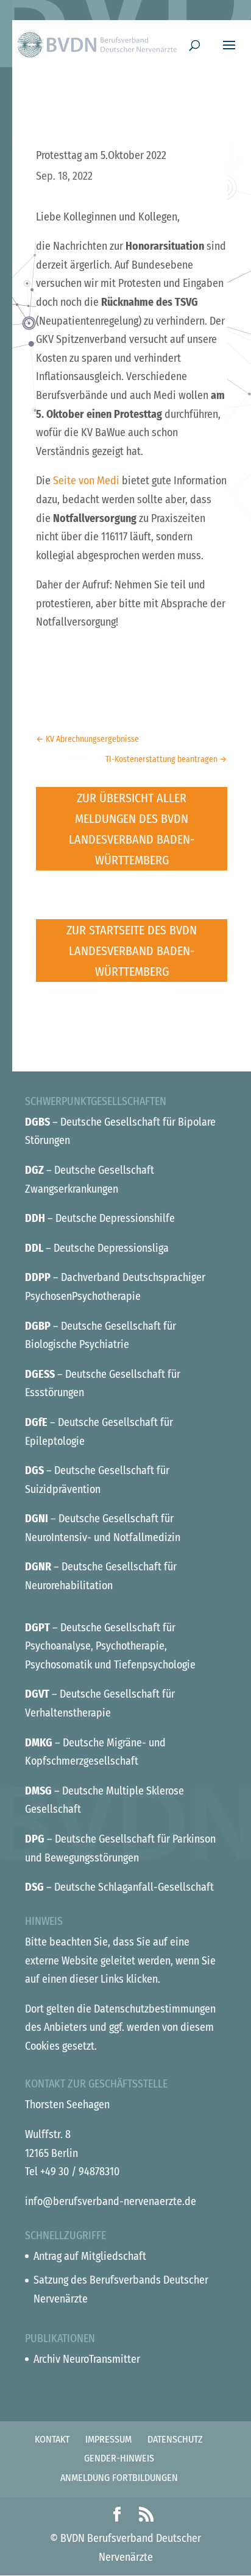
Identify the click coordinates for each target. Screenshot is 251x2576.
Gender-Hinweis (119, 2458)
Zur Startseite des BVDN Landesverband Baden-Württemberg (132, 951)
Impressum (108, 2439)
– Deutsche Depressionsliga (97, 1248)
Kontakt (52, 2439)
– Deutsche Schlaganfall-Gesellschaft (119, 1887)
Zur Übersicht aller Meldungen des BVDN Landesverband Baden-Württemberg (132, 829)
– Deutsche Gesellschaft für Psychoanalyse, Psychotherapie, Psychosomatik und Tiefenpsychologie (110, 1646)
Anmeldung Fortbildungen (119, 2478)
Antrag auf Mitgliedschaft (90, 2256)
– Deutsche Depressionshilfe (100, 1218)
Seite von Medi (86, 481)
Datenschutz (175, 2439)
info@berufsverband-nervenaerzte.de (111, 2201)
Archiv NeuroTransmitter (87, 2359)
